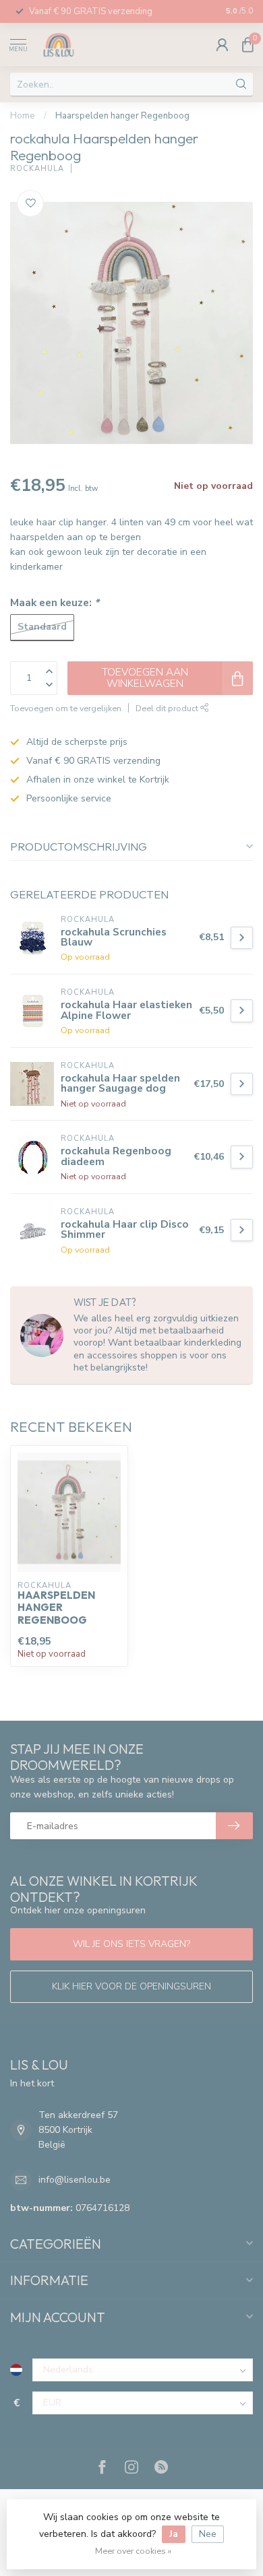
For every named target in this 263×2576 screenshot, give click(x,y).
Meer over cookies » (133, 2551)
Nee (208, 2534)
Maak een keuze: (55, 602)
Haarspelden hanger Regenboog (122, 116)
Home (23, 116)
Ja (174, 2534)
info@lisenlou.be (75, 2180)
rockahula (37, 169)
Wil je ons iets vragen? (131, 1944)
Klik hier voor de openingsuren (131, 1986)
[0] (247, 44)
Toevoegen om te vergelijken (66, 708)
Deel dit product (168, 708)
